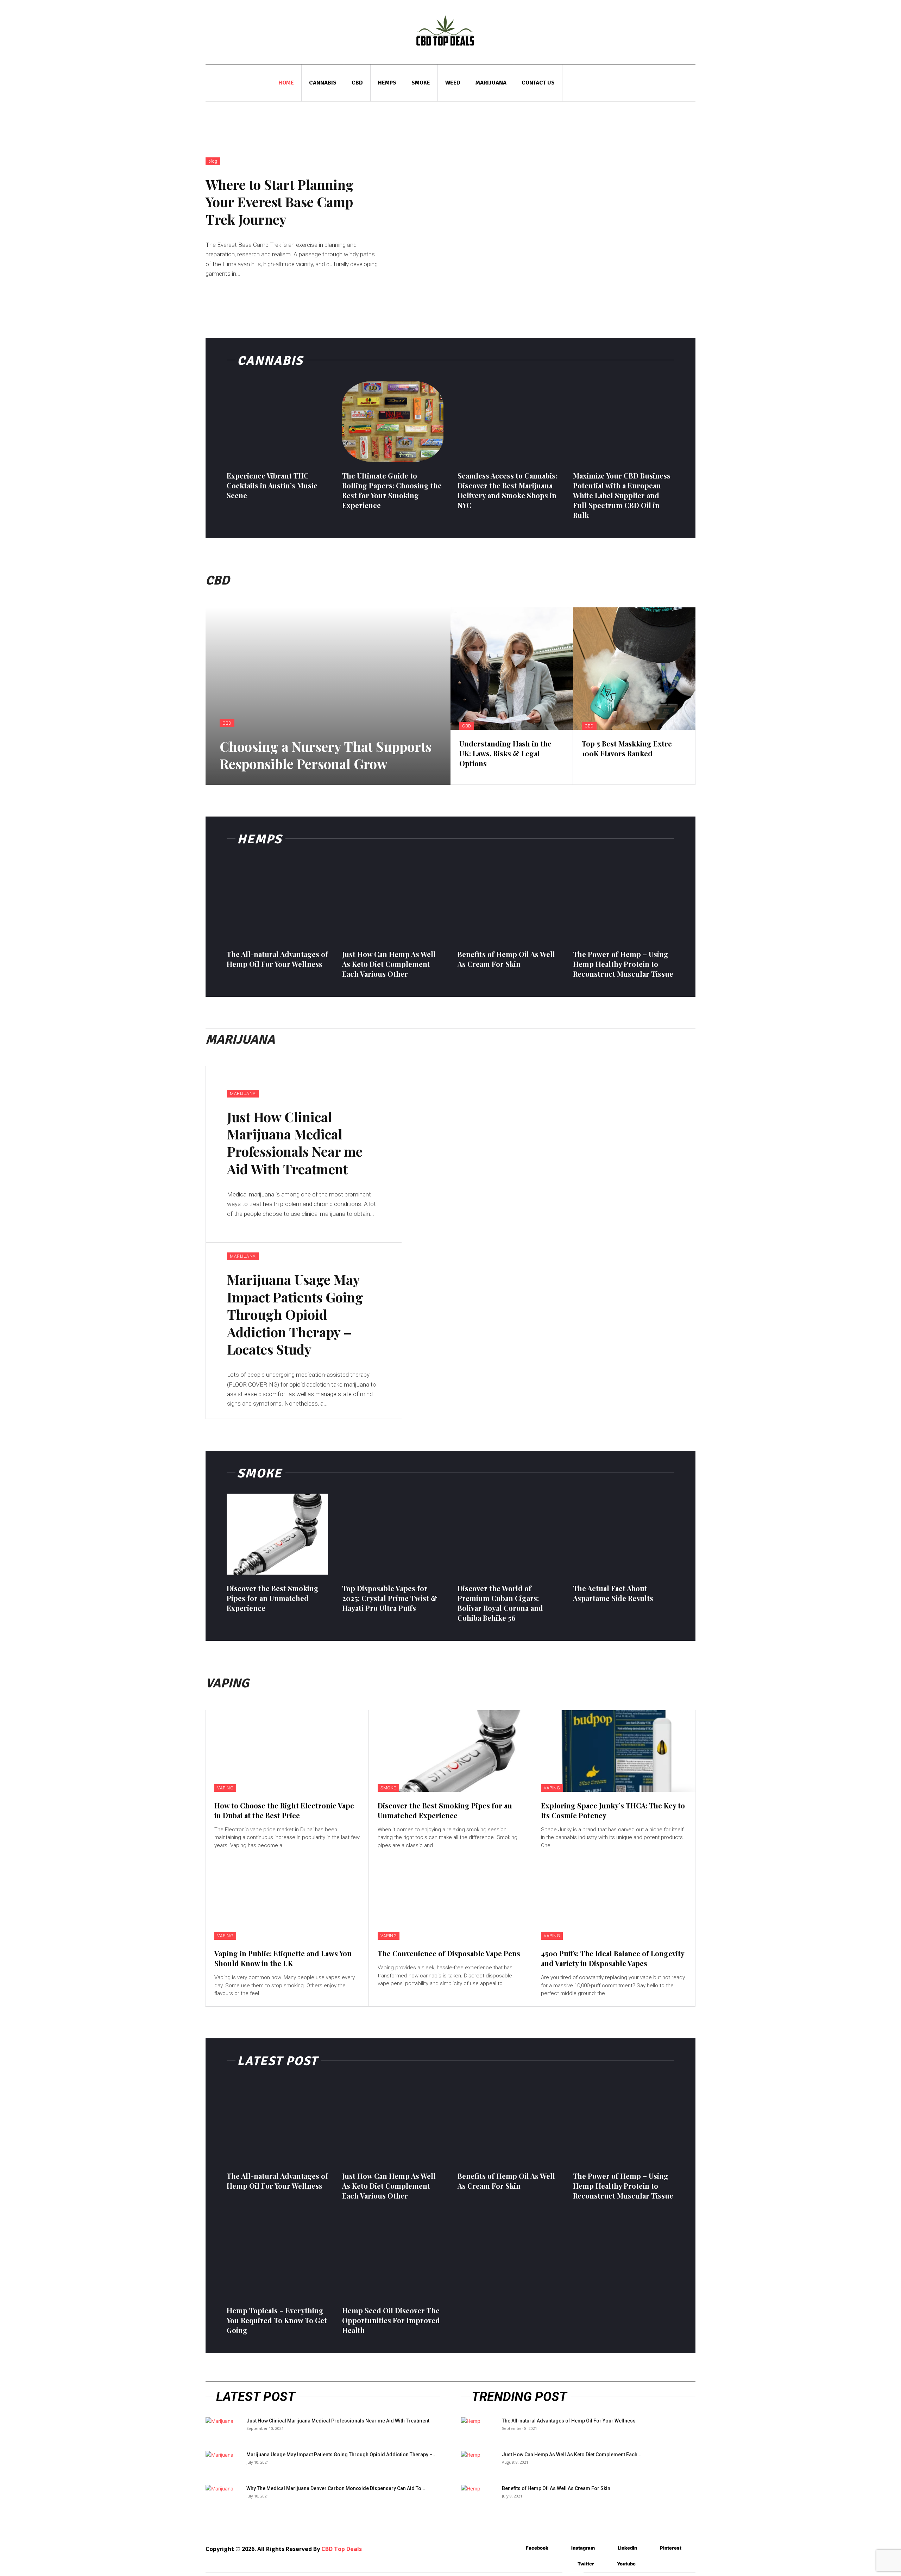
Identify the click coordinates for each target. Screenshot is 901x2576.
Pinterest (671, 2548)
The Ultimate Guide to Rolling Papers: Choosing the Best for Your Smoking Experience (392, 490)
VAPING (225, 1788)
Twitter (586, 2564)
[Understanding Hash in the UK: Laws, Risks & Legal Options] (512, 669)
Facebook (537, 2548)
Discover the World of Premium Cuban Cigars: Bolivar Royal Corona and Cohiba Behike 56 (500, 1603)
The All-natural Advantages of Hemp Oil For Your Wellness (277, 959)
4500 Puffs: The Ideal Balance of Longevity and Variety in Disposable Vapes (613, 1958)
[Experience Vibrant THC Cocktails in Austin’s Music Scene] (277, 421)
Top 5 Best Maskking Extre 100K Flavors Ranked (627, 748)
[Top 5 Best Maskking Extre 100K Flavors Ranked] (634, 669)
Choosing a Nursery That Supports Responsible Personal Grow (326, 755)
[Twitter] (567, 2564)
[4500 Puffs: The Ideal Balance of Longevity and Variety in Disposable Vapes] (614, 1899)
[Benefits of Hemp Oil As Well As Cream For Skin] (508, 900)
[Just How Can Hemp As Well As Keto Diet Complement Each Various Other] (393, 900)
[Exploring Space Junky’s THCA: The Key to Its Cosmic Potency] (614, 1751)
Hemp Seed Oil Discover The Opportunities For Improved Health (391, 2320)
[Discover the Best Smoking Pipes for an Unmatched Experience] (277, 1534)
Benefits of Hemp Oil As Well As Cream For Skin (506, 959)
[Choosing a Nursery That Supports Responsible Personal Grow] (328, 696)
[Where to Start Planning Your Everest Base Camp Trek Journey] (549, 218)
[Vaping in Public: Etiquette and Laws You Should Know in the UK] (287, 1899)
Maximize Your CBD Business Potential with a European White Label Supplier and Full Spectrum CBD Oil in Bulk (622, 495)
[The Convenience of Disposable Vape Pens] (450, 1899)
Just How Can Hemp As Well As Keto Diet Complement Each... (572, 2455)
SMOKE (388, 1788)
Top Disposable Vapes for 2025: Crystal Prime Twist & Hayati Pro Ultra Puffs (390, 1598)
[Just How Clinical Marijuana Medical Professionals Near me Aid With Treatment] (549, 1154)
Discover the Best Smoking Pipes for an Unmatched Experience (273, 1598)
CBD (227, 723)
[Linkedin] (607, 2548)
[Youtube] (607, 2564)
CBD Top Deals (342, 2549)
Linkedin (627, 2548)
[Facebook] (515, 2548)
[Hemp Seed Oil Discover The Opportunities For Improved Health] (393, 2256)
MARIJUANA (243, 1094)
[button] (685, 83)
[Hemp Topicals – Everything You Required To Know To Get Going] (277, 2256)
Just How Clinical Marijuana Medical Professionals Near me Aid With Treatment (295, 1143)
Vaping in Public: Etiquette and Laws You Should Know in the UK (283, 1958)
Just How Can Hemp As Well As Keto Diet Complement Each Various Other (389, 964)
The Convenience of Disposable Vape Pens (449, 1953)
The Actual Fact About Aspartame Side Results (613, 1593)
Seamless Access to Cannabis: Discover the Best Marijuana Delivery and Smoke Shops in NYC (507, 490)
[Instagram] (561, 2548)
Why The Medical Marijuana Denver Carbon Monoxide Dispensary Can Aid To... (336, 2488)
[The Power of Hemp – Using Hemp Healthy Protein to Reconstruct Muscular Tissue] (624, 900)
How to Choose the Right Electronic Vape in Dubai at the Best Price (284, 1810)
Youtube (626, 2564)
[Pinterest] (650, 2548)
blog (213, 161)
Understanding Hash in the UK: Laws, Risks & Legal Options (505, 753)
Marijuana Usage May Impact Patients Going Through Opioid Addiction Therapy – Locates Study (295, 1314)
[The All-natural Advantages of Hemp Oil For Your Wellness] (277, 900)
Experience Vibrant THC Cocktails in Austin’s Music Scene (272, 485)
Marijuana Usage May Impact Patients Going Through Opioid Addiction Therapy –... (342, 2455)
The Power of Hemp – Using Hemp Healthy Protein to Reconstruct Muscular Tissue (623, 964)
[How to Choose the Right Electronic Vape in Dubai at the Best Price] (287, 1751)
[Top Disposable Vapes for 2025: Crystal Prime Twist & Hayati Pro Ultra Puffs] (393, 1534)
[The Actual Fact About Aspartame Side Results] (624, 1534)
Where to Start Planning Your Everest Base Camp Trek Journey (280, 202)
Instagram (583, 2548)
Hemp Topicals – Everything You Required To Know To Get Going (277, 2320)
